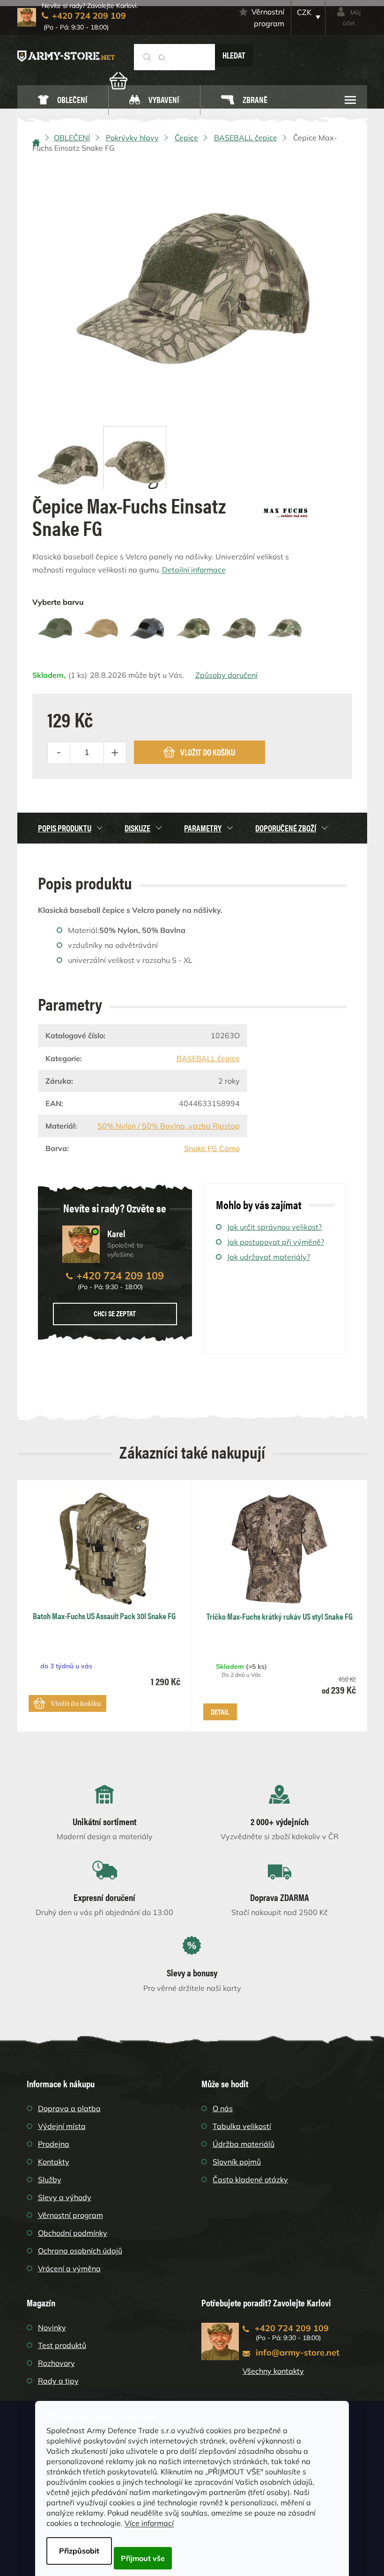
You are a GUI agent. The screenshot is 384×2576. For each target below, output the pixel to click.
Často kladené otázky (250, 2180)
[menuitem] (63, 100)
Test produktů (62, 2345)
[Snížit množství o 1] (59, 753)
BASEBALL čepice (208, 1058)
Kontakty (54, 2162)
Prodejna (54, 2144)
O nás (223, 2108)
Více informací (149, 2523)
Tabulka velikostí (242, 2126)
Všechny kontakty (273, 2371)
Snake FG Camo (212, 1148)
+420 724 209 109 (120, 1276)
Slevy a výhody (65, 2197)
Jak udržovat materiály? (269, 1257)
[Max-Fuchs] (286, 510)
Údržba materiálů (244, 2144)
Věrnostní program (268, 18)
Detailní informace (194, 570)
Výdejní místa (62, 2126)
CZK (304, 12)
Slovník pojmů (237, 2162)
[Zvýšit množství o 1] (115, 753)
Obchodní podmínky (73, 2233)
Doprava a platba (69, 2108)
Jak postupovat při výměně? (276, 1242)
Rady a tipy (58, 2381)
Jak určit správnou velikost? (274, 1227)
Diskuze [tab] (137, 828)
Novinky (52, 2327)
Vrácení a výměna (69, 2268)
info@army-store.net (298, 2352)
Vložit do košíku (208, 752)
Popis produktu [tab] (65, 828)
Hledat (234, 55)
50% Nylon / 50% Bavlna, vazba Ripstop (169, 1126)
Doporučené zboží (286, 828)
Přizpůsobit (79, 2551)
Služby (50, 2180)
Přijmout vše (143, 2558)
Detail (220, 1712)
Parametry (203, 828)
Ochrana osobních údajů (80, 2251)
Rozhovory (56, 2363)
